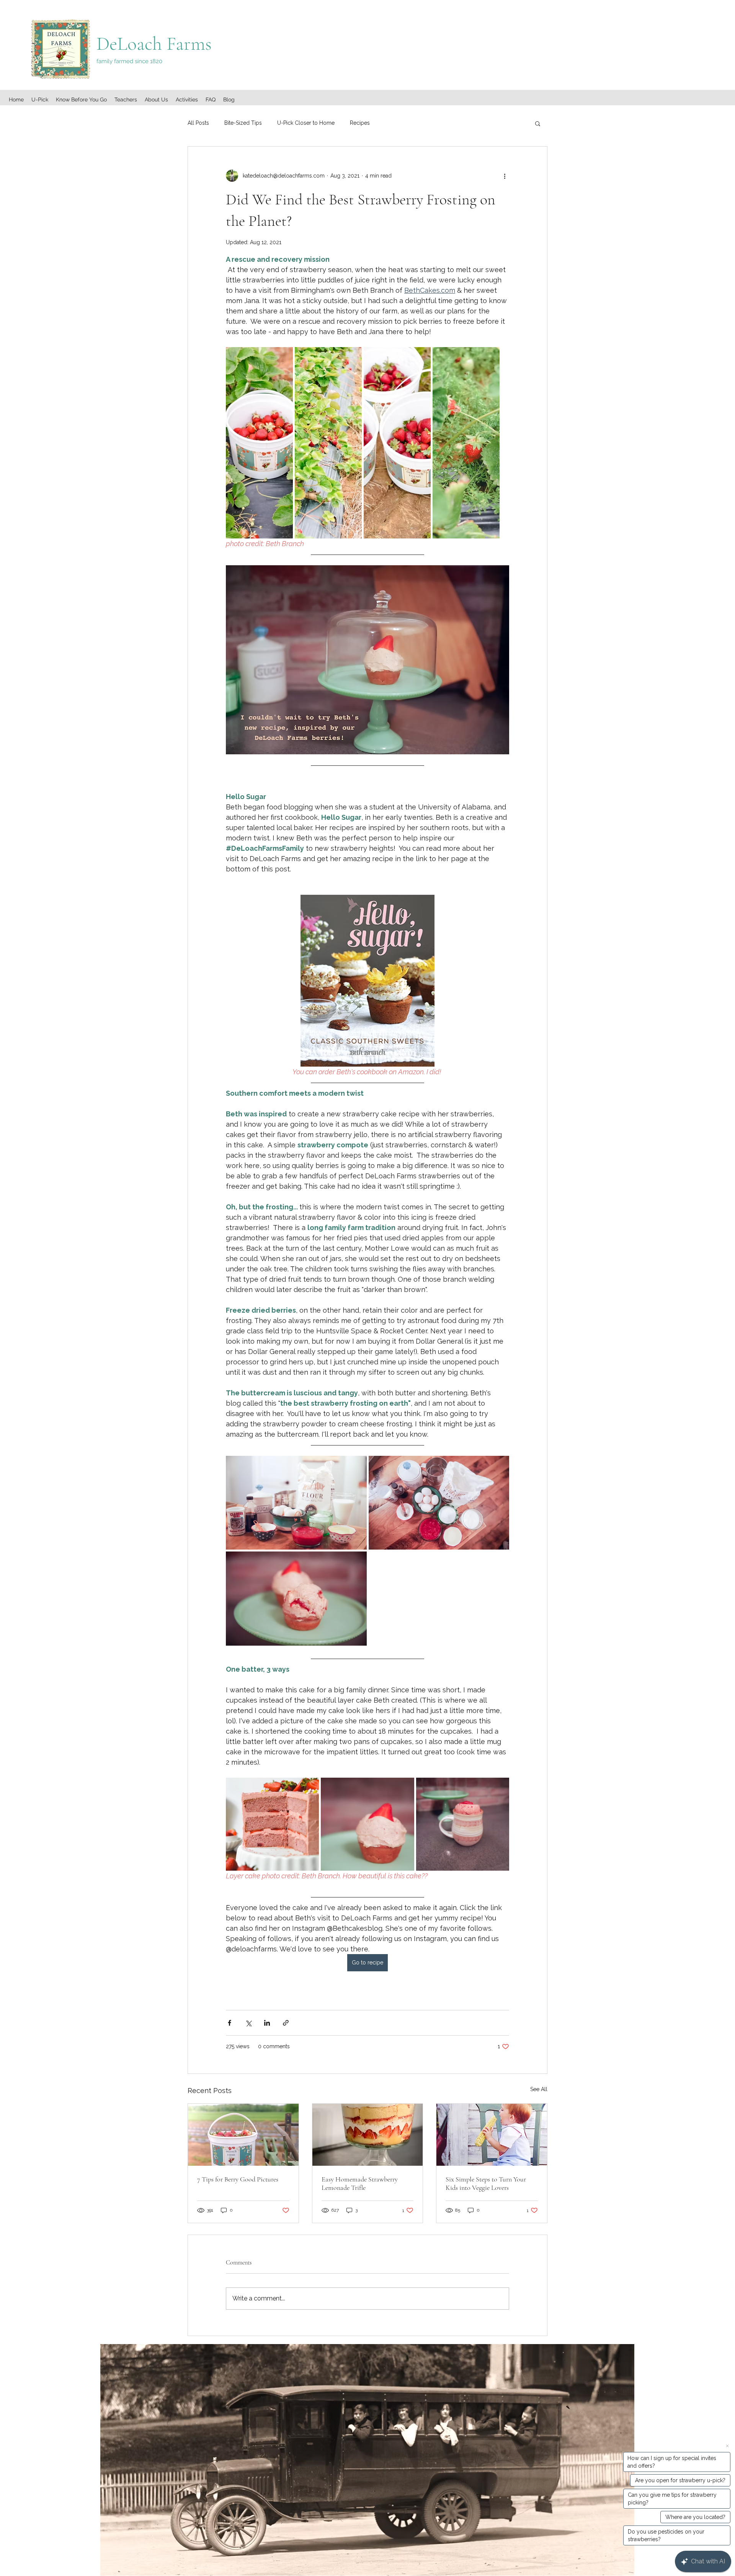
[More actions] (505, 176)
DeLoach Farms (156, 44)
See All (539, 2089)
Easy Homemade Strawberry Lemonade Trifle (360, 2183)
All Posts (198, 123)
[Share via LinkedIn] (267, 2023)
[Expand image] (259, 443)
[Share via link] (286, 2023)
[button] (538, 123)
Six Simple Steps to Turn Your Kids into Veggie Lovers (486, 2183)
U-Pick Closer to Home (306, 123)
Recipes (360, 123)
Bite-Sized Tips (243, 123)
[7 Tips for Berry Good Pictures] (243, 2135)
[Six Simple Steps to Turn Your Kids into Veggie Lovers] (492, 2135)
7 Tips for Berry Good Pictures (238, 2179)
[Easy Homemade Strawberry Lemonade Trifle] (368, 2135)
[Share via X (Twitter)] (248, 2023)
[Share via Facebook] (229, 2023)
